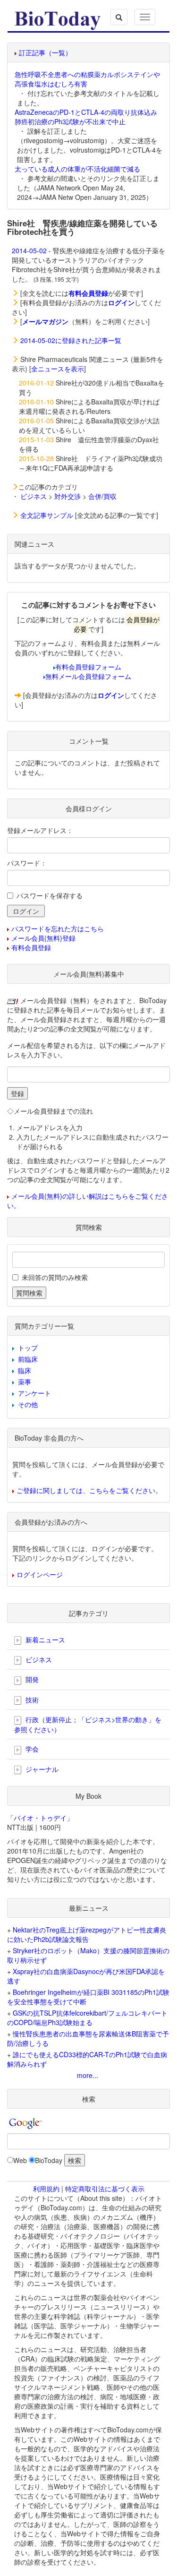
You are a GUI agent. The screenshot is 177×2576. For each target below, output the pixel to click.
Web (20, 2160)
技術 (31, 1700)
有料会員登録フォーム (88, 667)
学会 (31, 1749)
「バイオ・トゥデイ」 (40, 1818)
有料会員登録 (31, 947)
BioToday (49, 2160)
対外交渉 (67, 496)
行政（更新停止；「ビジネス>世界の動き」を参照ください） (88, 1724)
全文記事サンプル (47, 515)
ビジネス (34, 496)
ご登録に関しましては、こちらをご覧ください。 (89, 1490)
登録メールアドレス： (40, 830)
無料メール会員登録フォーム (88, 676)
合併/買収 (102, 496)
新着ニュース (44, 1640)
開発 (31, 1679)
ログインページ (40, 1574)
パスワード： (27, 863)
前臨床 (28, 1359)
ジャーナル (41, 1769)
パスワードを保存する (50, 895)
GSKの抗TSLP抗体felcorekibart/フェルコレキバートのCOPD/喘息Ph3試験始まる (87, 2018)
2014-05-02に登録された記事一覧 (71, 340)
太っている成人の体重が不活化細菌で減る (77, 169)
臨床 (25, 1370)
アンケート (34, 1393)
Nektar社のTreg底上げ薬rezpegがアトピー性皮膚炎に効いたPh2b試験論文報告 (87, 1934)
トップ (28, 1348)
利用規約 (46, 2189)
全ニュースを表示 (58, 369)
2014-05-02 (29, 250)
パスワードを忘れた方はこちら (58, 928)
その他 (28, 1404)
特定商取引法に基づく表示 (105, 2189)
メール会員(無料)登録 (43, 938)
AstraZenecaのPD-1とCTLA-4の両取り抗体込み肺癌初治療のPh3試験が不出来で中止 (86, 117)
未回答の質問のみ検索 (55, 1277)
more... (88, 2075)
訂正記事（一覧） (45, 52)
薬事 (25, 1382)
